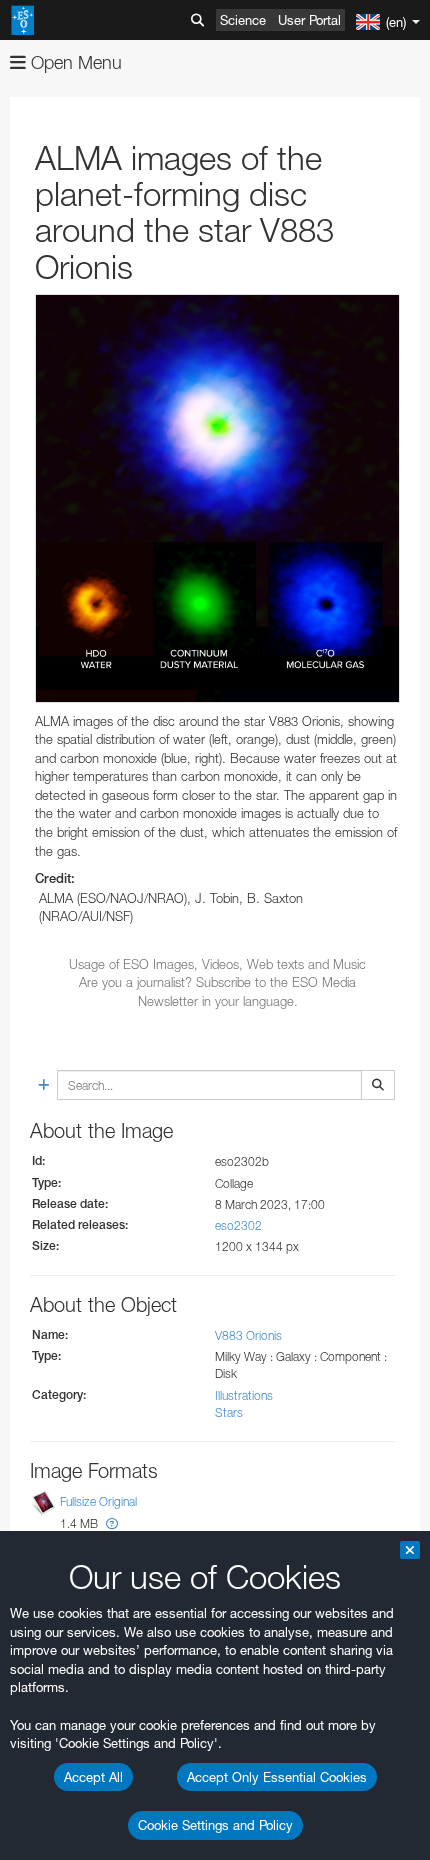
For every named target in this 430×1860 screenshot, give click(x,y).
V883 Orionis (248, 1335)
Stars (229, 1412)
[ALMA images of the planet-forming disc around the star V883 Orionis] (217, 498)
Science (243, 20)
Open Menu (74, 62)
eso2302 (238, 1225)
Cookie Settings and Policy (215, 1825)
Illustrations (244, 1395)
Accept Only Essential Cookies (277, 1777)
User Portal (309, 20)
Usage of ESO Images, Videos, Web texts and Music (217, 964)
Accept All (93, 1777)
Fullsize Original (98, 1501)
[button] (112, 1523)
